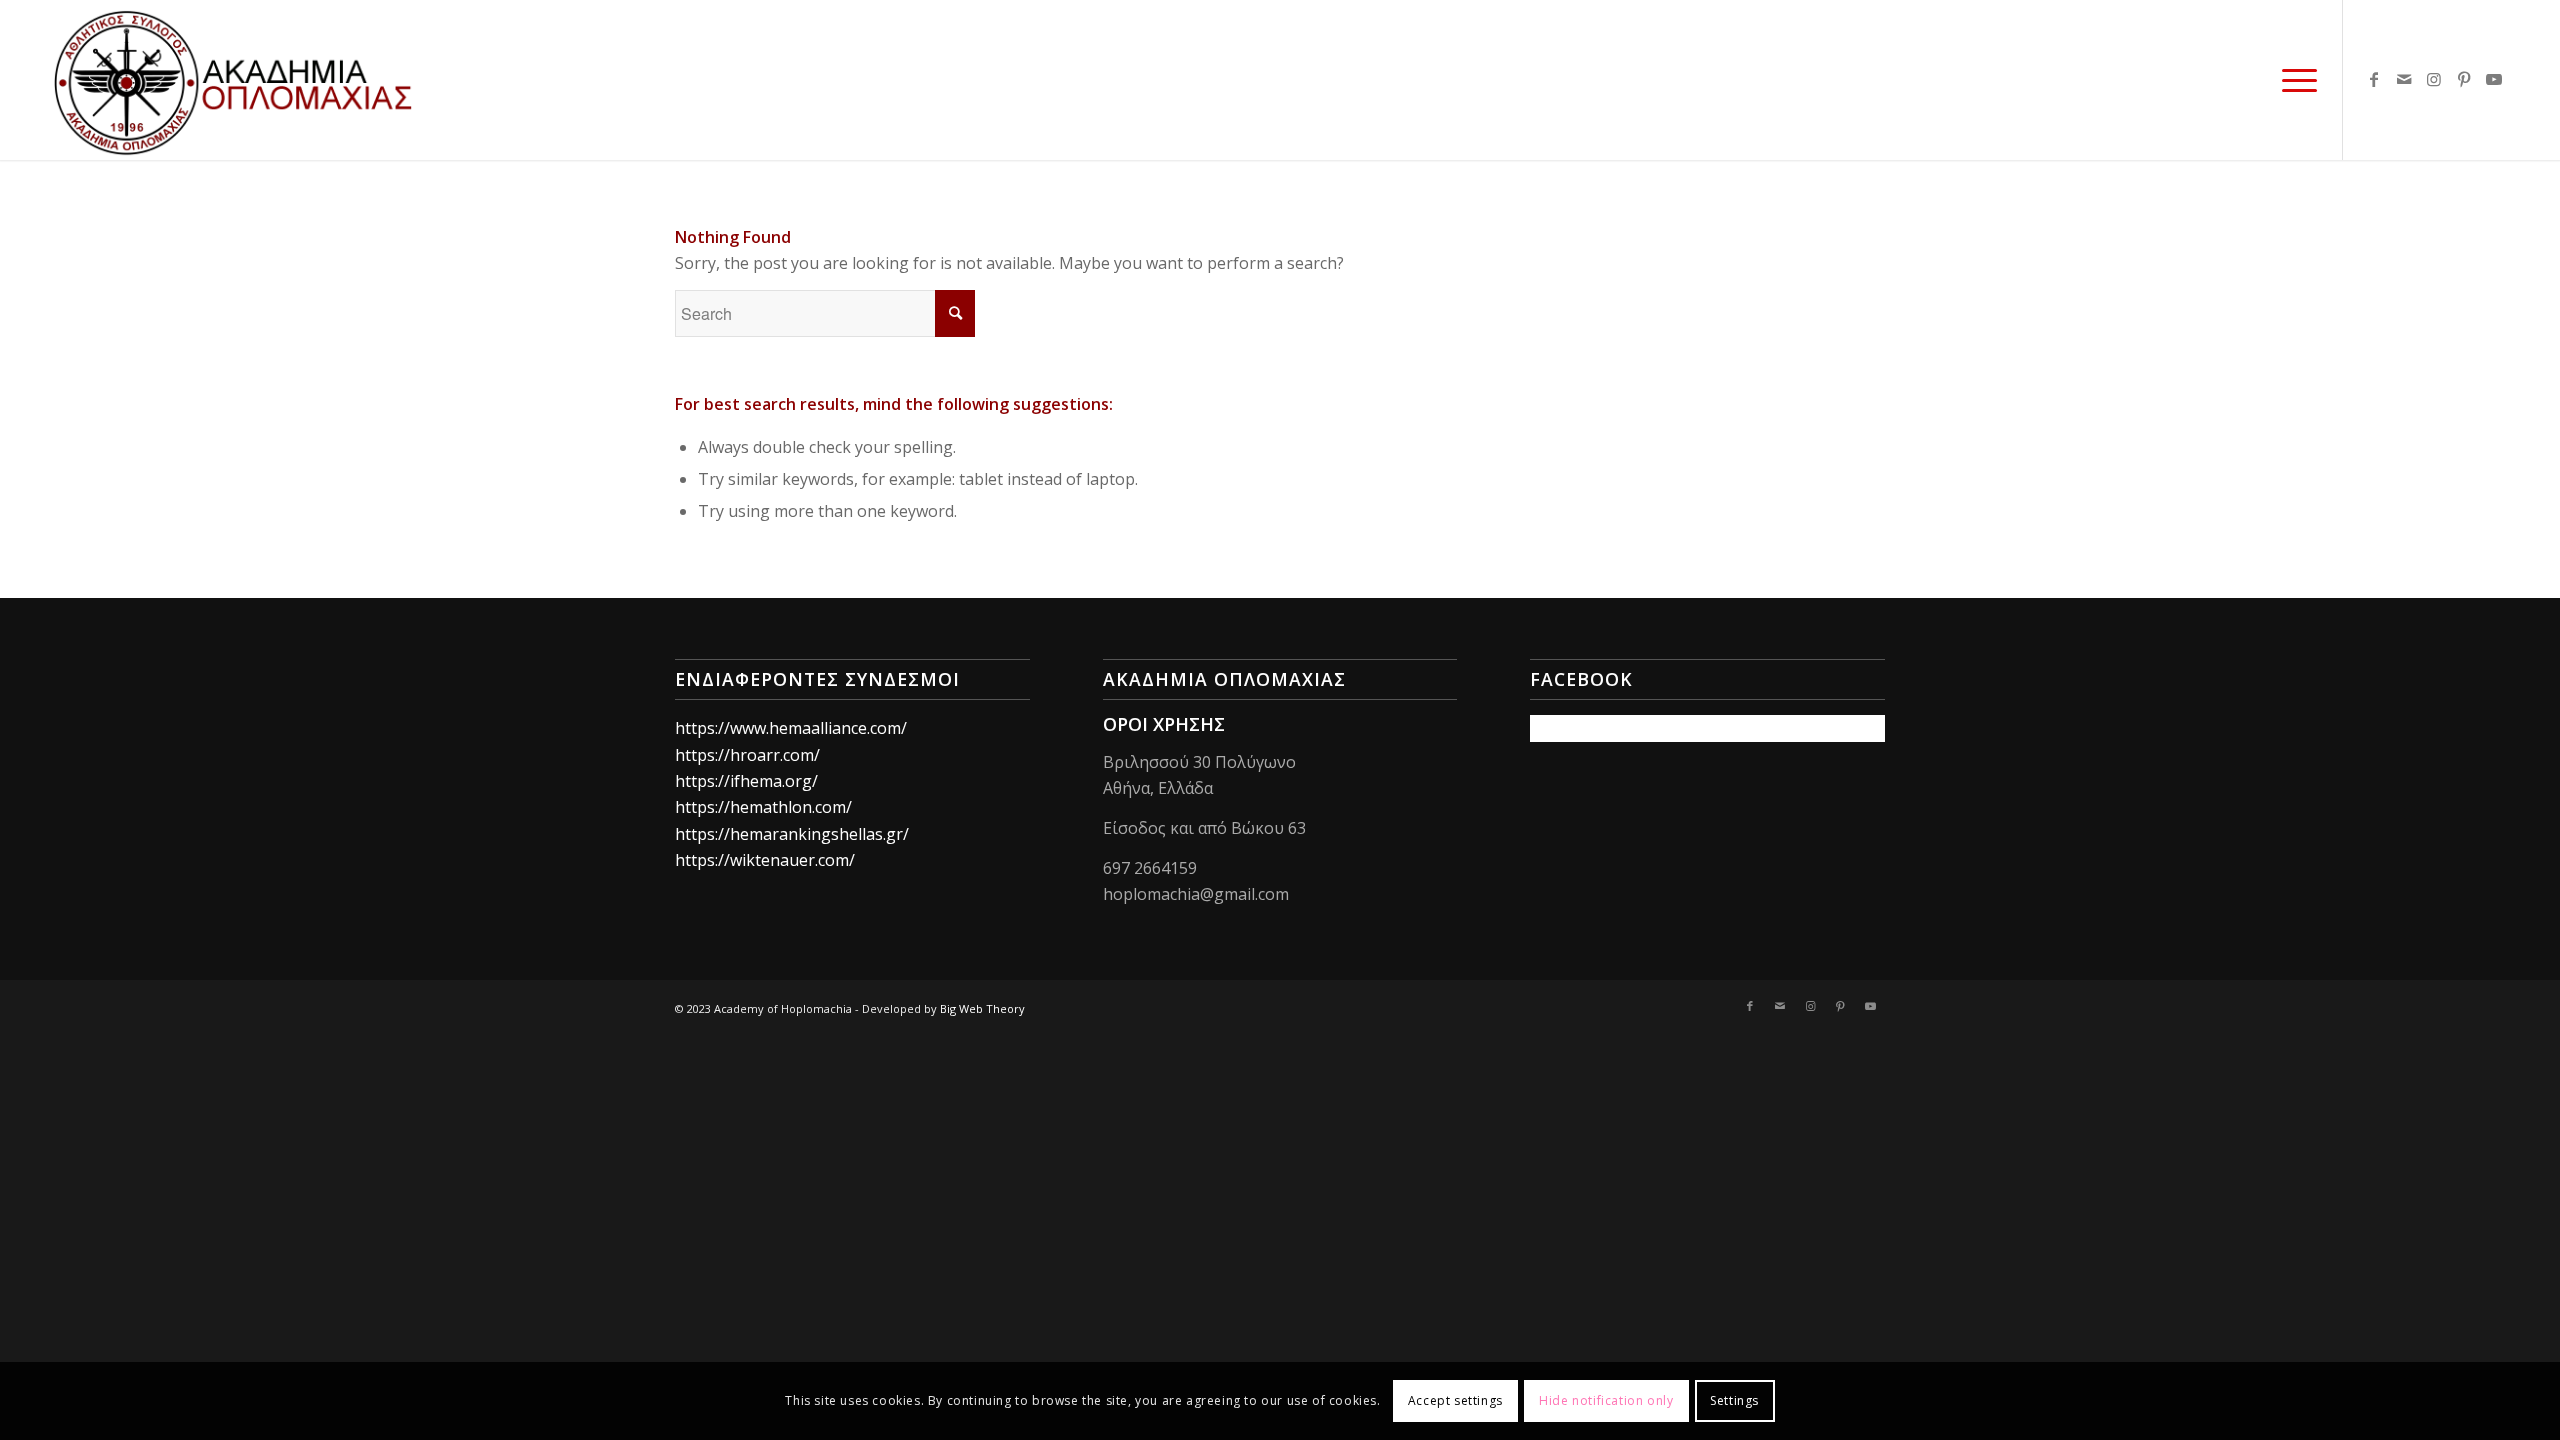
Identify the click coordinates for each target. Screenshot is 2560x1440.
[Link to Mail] (2404, 79)
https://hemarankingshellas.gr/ (792, 834)
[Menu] (2293, 80)
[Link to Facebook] (2374, 79)
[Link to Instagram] (2434, 79)
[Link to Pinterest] (2464, 79)
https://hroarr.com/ (747, 755)
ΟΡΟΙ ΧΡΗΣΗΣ (1164, 724)
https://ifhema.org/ (746, 781)
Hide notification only (1606, 1400)
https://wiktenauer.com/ (765, 860)
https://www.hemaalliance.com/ (791, 728)
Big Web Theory (982, 1008)
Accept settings (1455, 1400)
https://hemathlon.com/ (763, 807)
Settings (1734, 1400)
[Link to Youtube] (2494, 79)
